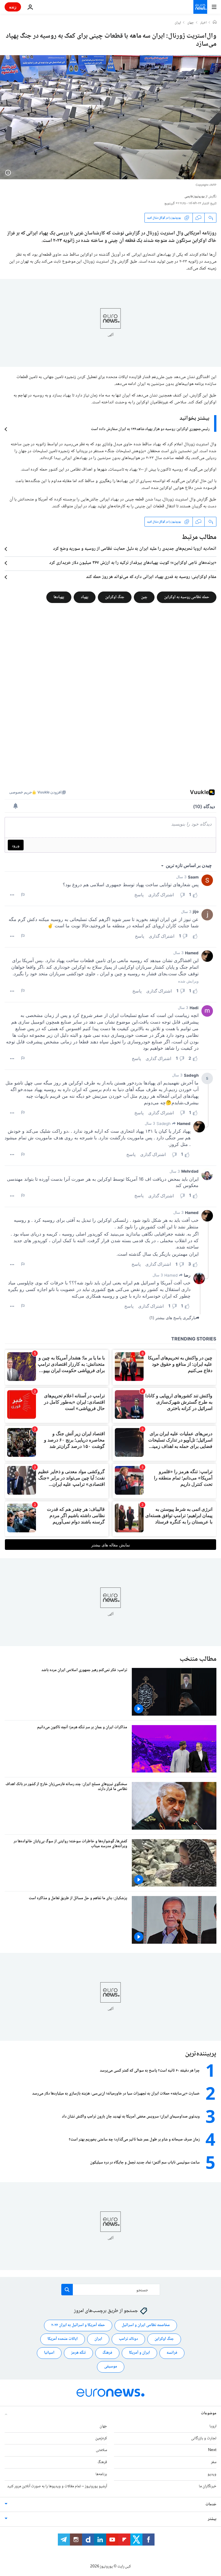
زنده (13, 7)
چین (144, 597)
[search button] (67, 2290)
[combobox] (111, 2290)
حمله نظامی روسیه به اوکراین (187, 597)
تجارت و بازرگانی (204, 2438)
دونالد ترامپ (128, 2339)
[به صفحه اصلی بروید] (200, 7)
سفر (214, 2462)
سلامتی (101, 2450)
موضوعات (209, 2413)
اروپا (213, 2426)
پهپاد (85, 597)
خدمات (211, 2504)
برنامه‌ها (101, 2474)
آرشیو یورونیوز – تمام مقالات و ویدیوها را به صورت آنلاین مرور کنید (57, 2486)
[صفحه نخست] (215, 23)
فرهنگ (107, 2353)
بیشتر (212, 2519)
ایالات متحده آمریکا (63, 2339)
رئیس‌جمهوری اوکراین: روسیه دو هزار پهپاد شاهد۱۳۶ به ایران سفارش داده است (150, 429)
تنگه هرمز (78, 2353)
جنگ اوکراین (115, 597)
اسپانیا (49, 2353)
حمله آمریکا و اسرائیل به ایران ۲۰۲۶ (78, 2325)
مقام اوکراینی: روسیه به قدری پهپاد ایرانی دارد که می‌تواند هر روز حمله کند (151, 577)
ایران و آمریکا (139, 2353)
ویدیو (212, 2474)
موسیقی (111, 2367)
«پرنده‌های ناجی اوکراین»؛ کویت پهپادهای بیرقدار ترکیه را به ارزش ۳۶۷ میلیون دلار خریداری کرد (133, 563)
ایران (178, 23)
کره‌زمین (101, 2438)
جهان (191, 23)
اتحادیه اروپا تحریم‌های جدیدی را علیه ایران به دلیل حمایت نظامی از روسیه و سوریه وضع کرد (135, 549)
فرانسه (172, 2353)
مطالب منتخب (198, 1659)
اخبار (203, 23)
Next (212, 2450)
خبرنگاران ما (208, 2486)
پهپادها (59, 597)
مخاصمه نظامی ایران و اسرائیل (146, 2325)
